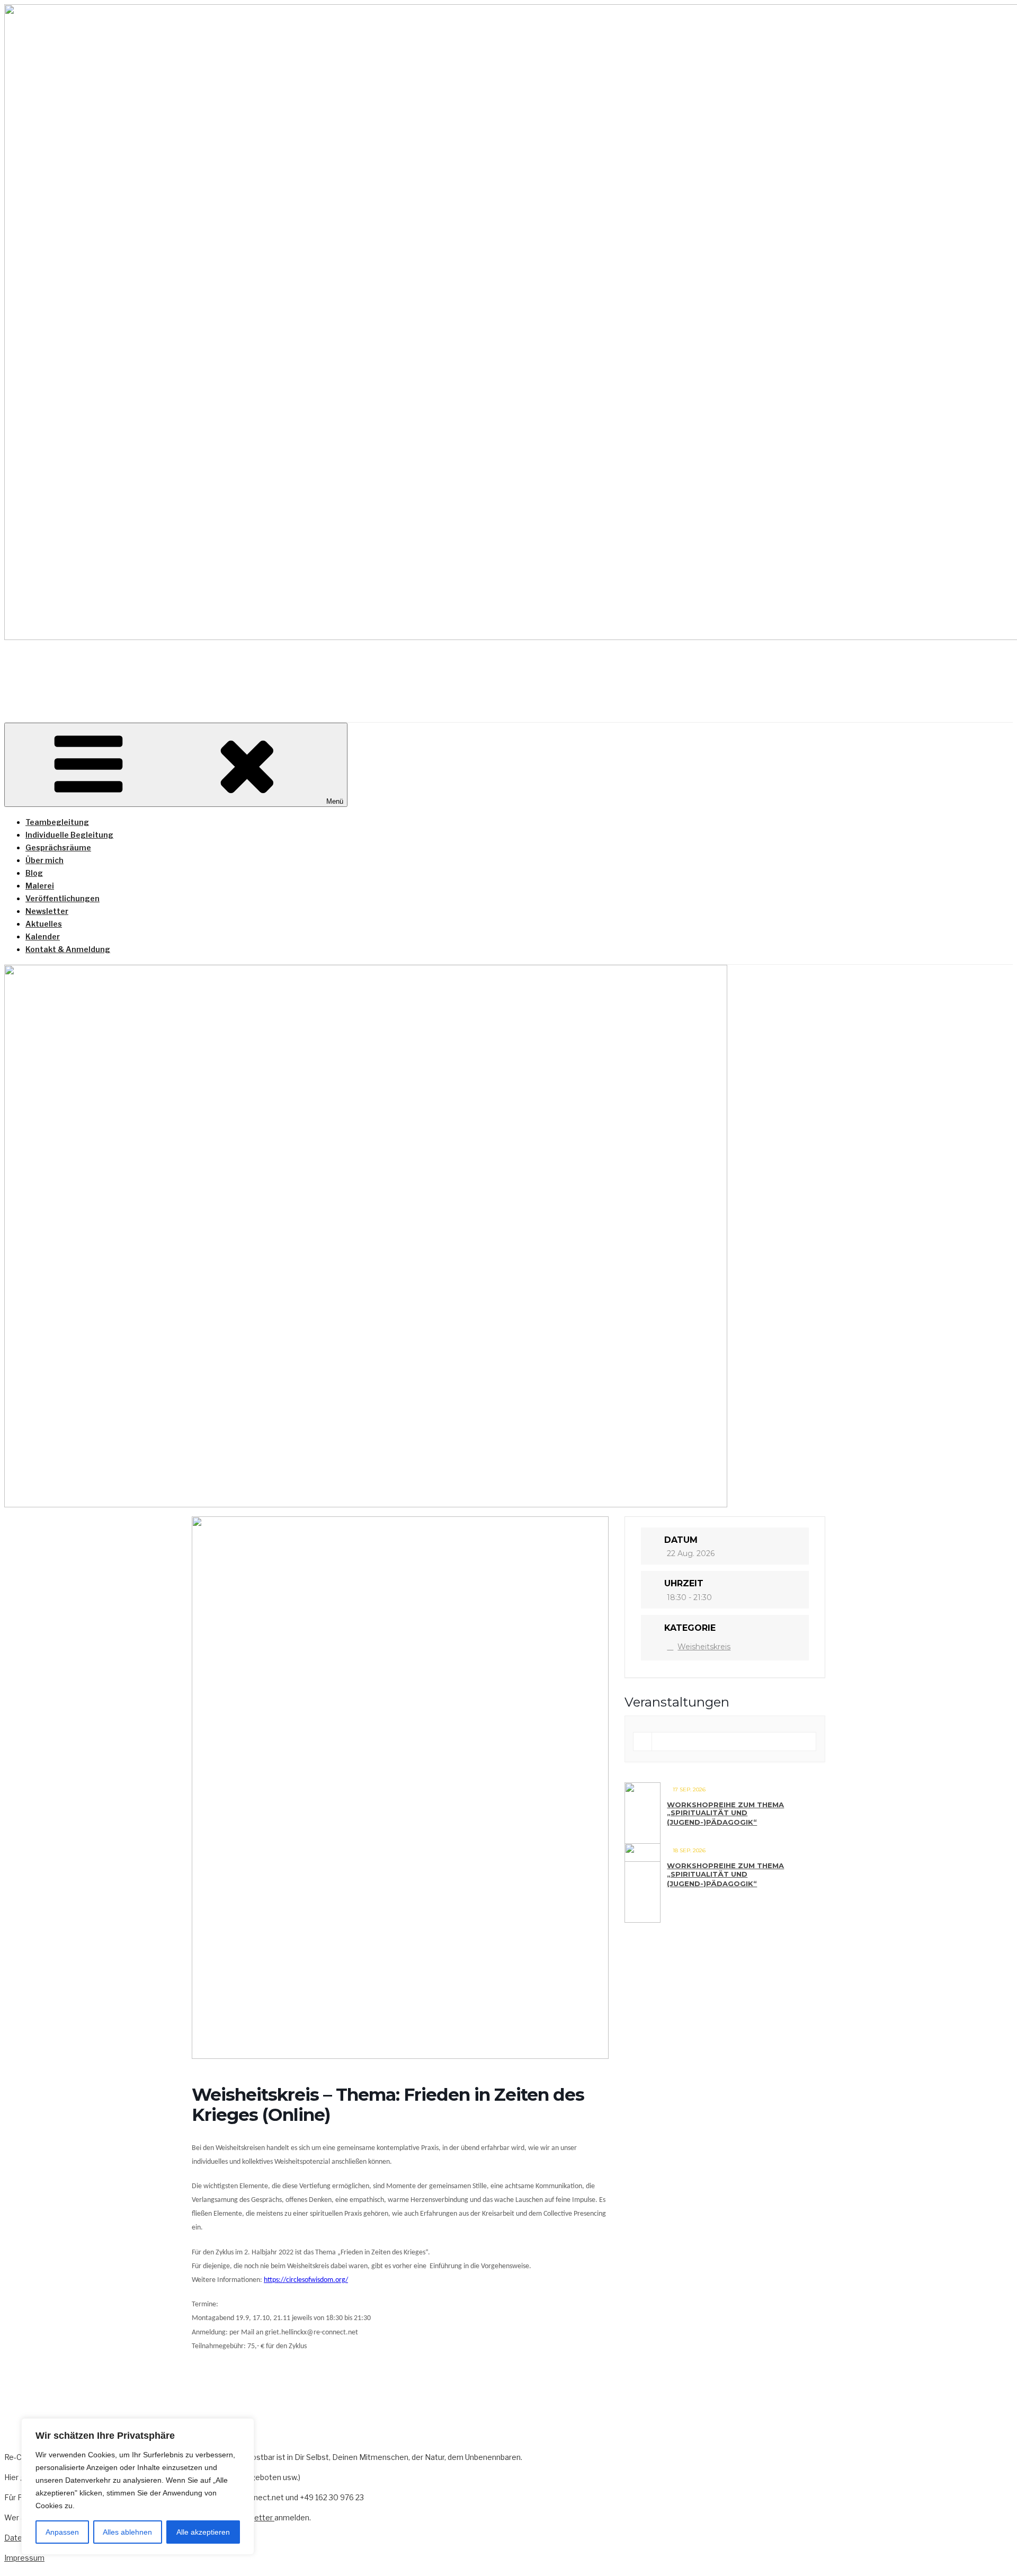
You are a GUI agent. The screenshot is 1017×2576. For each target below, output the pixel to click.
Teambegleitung (57, 822)
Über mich (44, 860)
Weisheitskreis (704, 1647)
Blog (34, 873)
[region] (138, 2486)
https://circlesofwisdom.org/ (306, 2280)
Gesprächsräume (58, 847)
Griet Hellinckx (117, 672)
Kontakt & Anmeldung (68, 949)
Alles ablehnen (127, 2532)
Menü (335, 801)
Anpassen (62, 2532)
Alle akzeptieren (203, 2532)
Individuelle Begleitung (69, 835)
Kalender (43, 936)
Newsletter (47, 911)
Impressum (24, 2558)
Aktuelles (44, 924)
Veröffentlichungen (63, 898)
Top (992, 2551)
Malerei (40, 886)
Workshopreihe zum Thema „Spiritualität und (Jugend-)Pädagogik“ (725, 1813)
